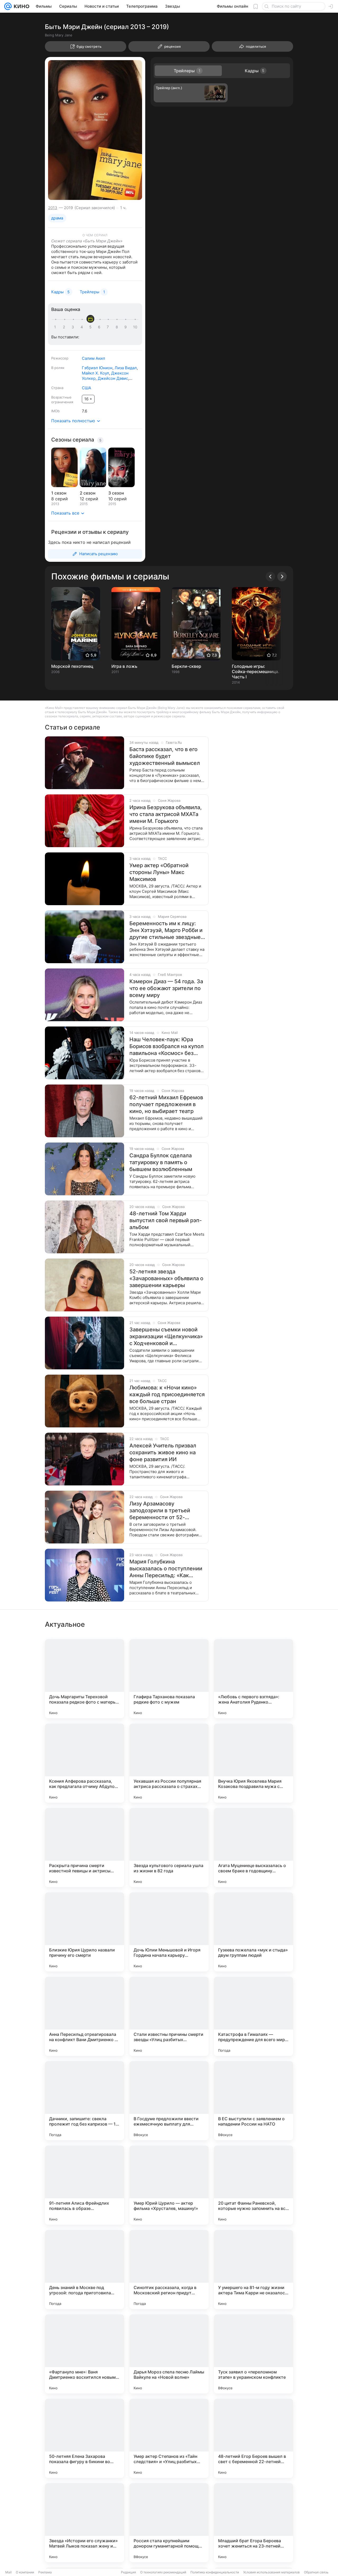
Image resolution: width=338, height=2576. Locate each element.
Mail (8, 2572)
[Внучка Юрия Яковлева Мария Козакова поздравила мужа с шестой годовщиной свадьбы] (253, 1763)
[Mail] (8, 6)
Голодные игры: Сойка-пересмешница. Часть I (256, 671)
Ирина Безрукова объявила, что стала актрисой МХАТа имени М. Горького (166, 814)
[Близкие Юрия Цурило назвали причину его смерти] (84, 1932)
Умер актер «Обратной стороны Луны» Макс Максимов (159, 872)
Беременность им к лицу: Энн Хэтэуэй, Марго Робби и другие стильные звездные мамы (166, 930)
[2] (65, 327)
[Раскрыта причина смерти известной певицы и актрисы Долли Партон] (84, 1848)
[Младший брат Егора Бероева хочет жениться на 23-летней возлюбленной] (253, 2523)
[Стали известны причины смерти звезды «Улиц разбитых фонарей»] (169, 2016)
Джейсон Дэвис (113, 378)
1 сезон (59, 493)
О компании (25, 2572)
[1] (56, 327)
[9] (126, 327)
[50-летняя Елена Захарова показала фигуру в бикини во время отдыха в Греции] (84, 2438)
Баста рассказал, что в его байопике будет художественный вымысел (165, 756)
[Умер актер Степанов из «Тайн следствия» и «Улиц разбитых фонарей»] (169, 2438)
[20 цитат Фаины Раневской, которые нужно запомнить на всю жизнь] (253, 2185)
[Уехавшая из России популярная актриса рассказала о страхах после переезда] (169, 1763)
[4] (83, 327)
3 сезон (116, 493)
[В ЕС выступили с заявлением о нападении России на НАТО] (253, 2101)
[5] (91, 327)
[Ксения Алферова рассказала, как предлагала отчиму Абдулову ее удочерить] (84, 1763)
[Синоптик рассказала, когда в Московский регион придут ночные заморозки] (169, 2270)
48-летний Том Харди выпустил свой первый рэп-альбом (166, 1220)
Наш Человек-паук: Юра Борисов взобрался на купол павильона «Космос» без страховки (166, 1046)
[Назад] (270, 577)
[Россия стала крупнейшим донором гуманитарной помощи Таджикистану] (169, 2523)
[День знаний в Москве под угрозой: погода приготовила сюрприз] (84, 2270)
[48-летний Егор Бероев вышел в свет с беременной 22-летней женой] (253, 2438)
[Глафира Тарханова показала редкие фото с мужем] (169, 1679)
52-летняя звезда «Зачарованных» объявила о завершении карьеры (166, 1278)
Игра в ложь (124, 666)
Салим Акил (93, 358)
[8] (118, 327)
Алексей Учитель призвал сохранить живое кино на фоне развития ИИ (163, 1452)
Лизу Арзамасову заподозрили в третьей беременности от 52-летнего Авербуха (160, 1511)
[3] (74, 327)
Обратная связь (316, 2572)
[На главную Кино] (20, 6)
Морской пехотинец (72, 666)
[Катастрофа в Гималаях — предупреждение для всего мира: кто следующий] (253, 2016)
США (86, 388)
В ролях (58, 368)
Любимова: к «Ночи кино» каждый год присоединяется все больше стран (167, 1394)
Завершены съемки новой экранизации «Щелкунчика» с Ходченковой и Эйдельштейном (166, 1337)
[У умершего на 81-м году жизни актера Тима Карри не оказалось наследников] (253, 2270)
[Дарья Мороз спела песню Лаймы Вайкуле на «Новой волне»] (169, 2354)
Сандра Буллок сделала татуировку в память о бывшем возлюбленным (161, 1162)
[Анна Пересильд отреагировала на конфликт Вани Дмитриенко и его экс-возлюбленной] (84, 2016)
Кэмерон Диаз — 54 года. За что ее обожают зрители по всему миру (166, 988)
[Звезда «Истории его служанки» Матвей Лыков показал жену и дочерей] (84, 2523)
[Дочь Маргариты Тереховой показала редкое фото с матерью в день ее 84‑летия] (84, 1679)
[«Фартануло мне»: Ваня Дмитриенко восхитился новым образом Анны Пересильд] (84, 2354)
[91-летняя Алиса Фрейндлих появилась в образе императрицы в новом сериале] (84, 2185)
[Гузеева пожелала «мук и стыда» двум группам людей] (253, 1932)
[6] (100, 327)
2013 (53, 208)
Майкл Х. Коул (95, 373)
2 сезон (88, 493)
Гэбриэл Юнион (97, 368)
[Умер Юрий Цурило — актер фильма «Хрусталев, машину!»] (169, 2185)
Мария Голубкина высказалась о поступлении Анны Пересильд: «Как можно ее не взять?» (166, 1569)
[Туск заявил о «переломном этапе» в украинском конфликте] (253, 2354)
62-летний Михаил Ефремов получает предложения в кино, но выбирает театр (166, 1104)
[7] (109, 327)
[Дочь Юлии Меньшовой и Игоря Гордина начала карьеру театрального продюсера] (169, 1932)
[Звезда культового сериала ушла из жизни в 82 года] (169, 1848)
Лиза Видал (126, 368)
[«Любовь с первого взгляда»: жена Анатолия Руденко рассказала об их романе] (253, 1679)
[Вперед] (282, 577)
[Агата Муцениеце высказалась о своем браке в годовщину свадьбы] (253, 1848)
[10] (135, 327)
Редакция (128, 2572)
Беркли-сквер (186, 666)
